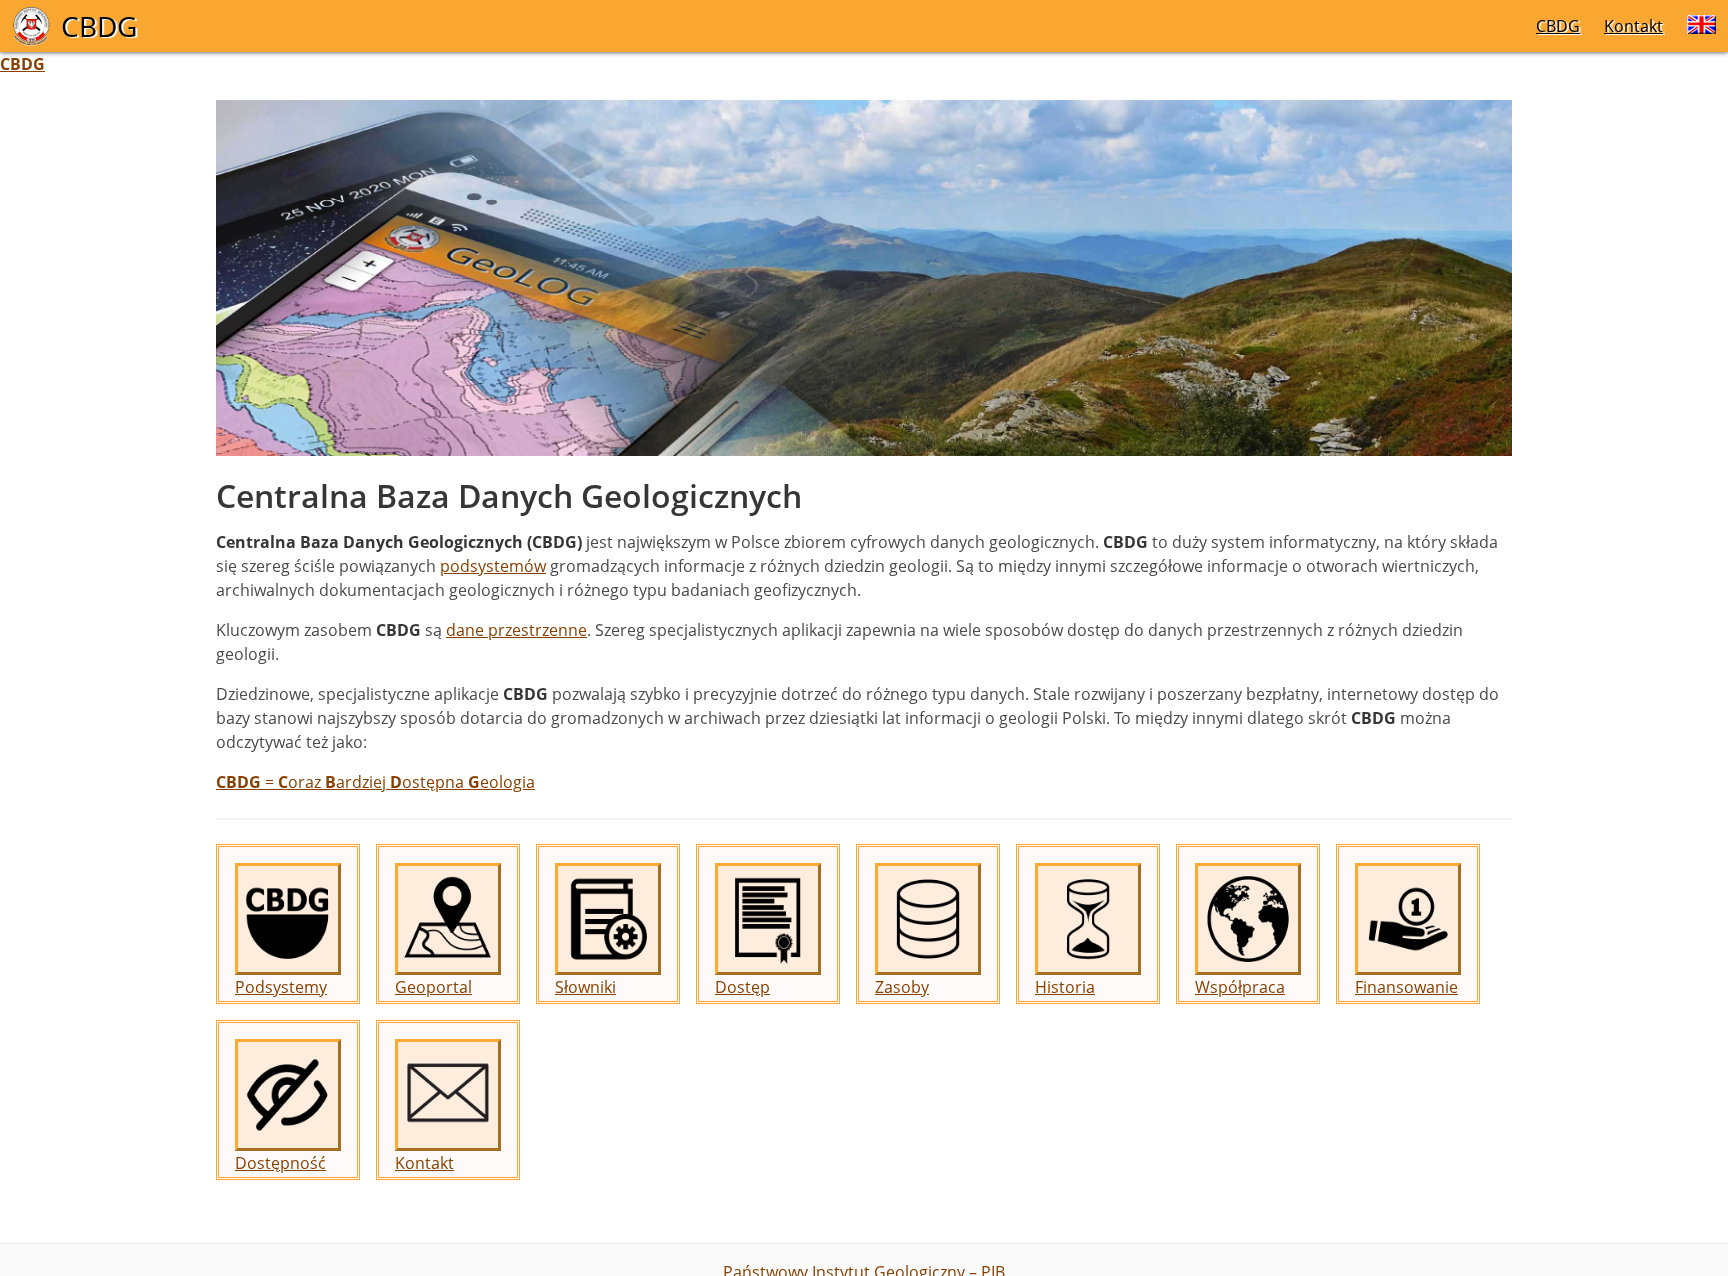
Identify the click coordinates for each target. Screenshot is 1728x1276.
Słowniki (585, 987)
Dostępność (280, 1163)
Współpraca (1240, 987)
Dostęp (742, 987)
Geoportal (433, 987)
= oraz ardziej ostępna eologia (375, 782)
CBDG (1558, 26)
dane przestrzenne (516, 630)
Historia (1065, 987)
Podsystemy (281, 987)
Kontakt (1633, 26)
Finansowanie (1406, 987)
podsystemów (493, 566)
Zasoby (902, 987)
